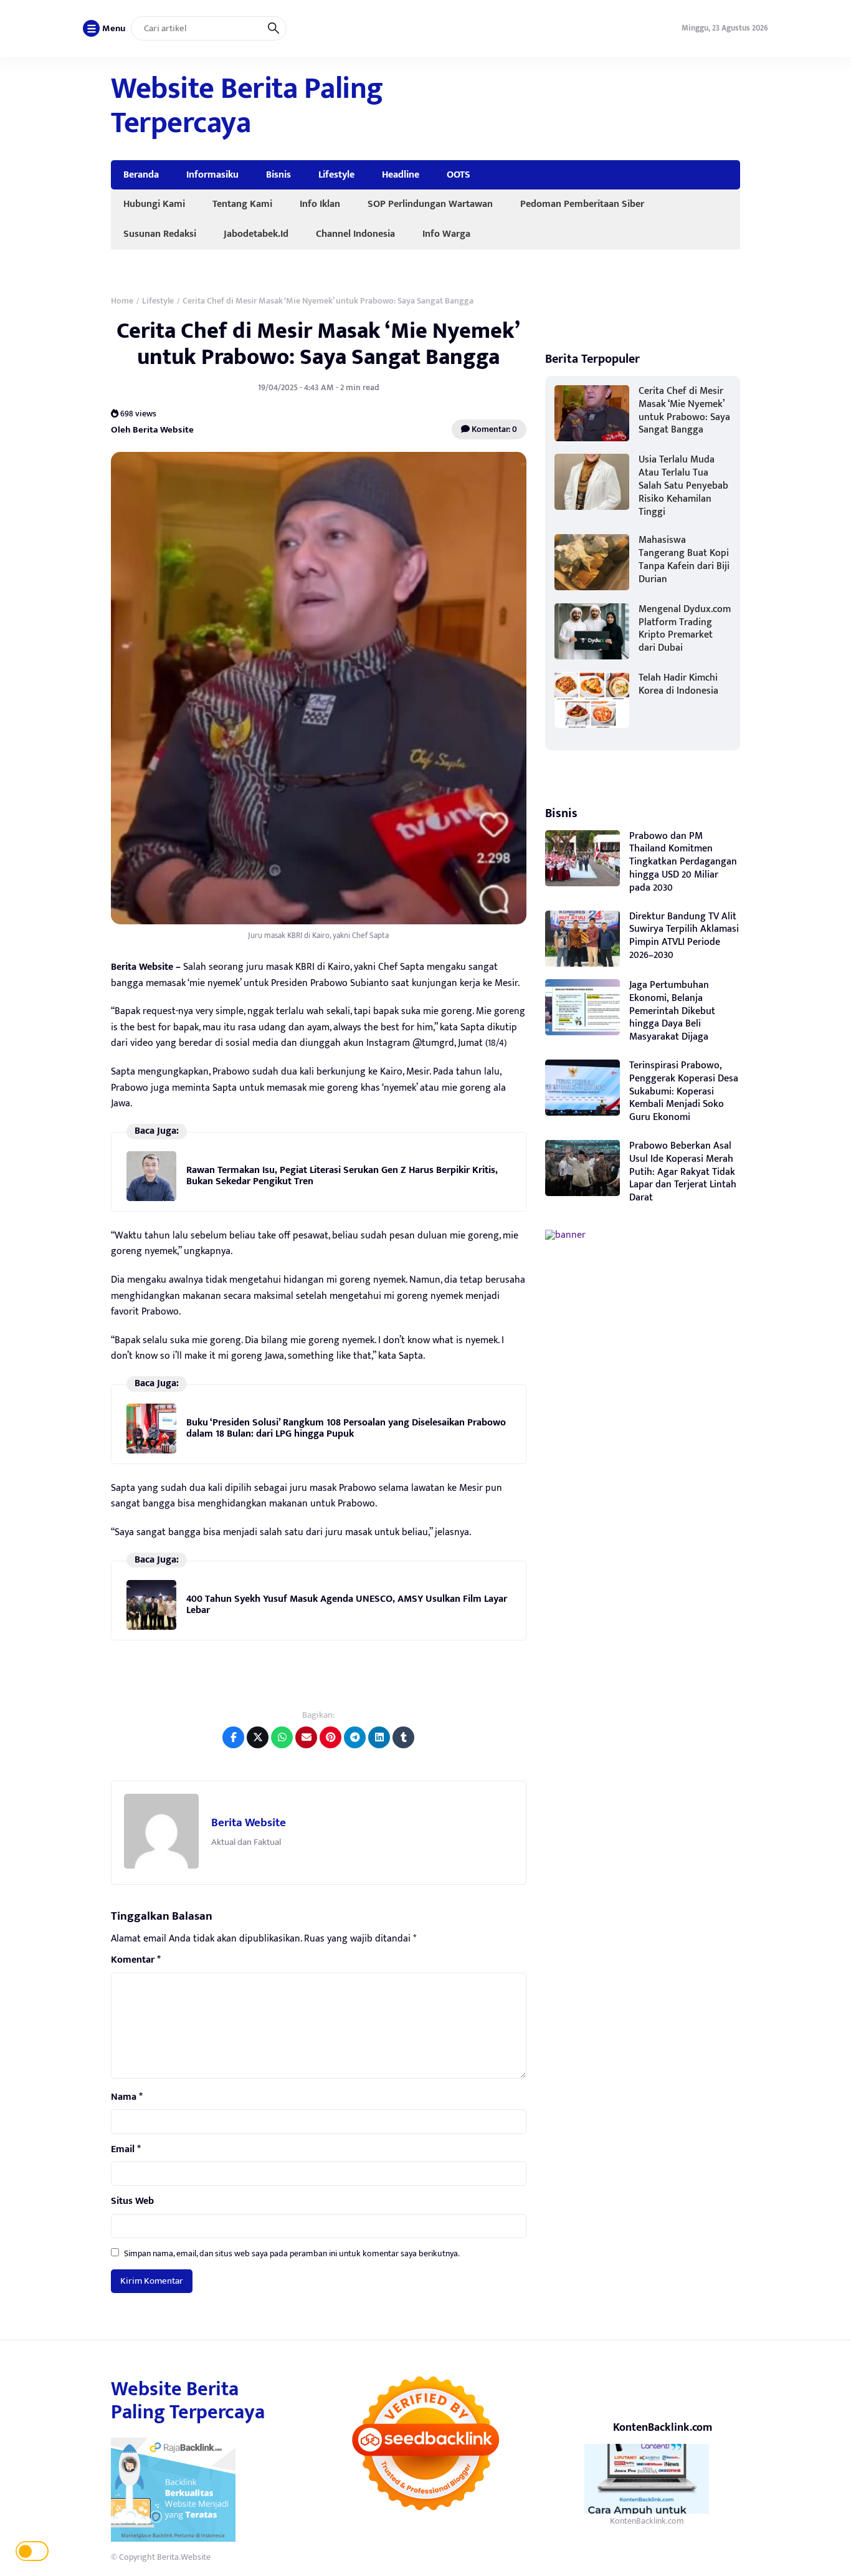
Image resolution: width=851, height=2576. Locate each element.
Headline (401, 175)
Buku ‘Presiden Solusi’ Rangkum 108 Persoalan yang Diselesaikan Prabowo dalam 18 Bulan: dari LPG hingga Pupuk (346, 1428)
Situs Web (132, 2201)
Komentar (136, 1960)
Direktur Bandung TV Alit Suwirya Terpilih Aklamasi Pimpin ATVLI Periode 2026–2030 (684, 936)
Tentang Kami (242, 204)
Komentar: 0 (493, 429)
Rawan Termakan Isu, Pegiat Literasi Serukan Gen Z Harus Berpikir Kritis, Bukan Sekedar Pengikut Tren (342, 1176)
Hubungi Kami (154, 204)
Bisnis (278, 175)
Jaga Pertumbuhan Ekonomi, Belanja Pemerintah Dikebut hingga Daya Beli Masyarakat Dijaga (672, 1011)
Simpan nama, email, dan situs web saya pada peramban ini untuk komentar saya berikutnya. (292, 2253)
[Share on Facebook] (233, 1737)
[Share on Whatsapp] (282, 1737)
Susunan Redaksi (160, 234)
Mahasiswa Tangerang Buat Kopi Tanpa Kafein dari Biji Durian (684, 559)
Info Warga (446, 234)
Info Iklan (320, 204)
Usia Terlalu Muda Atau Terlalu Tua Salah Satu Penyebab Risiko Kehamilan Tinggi (683, 486)
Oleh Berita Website (152, 430)
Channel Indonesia (355, 234)
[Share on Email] (306, 1737)
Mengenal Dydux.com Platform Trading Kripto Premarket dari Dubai (685, 629)
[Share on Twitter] (258, 1737)
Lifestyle (336, 175)
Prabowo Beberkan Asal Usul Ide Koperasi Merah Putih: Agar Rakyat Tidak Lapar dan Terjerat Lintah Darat (683, 1172)
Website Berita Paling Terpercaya (247, 106)
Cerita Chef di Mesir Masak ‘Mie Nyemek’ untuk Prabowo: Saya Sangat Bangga (318, 344)
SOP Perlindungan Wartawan (430, 204)
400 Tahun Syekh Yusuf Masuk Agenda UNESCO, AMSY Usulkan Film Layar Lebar (347, 1605)
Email (126, 2150)
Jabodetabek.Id (256, 234)
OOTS (459, 175)
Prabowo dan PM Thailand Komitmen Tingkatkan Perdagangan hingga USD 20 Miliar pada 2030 (683, 862)
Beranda (141, 175)
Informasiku (212, 175)
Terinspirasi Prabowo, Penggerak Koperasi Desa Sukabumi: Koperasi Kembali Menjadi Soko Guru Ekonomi (684, 1091)
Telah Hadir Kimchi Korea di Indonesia (678, 684)
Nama (127, 2097)
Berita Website (249, 1823)
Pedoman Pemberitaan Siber (582, 204)
